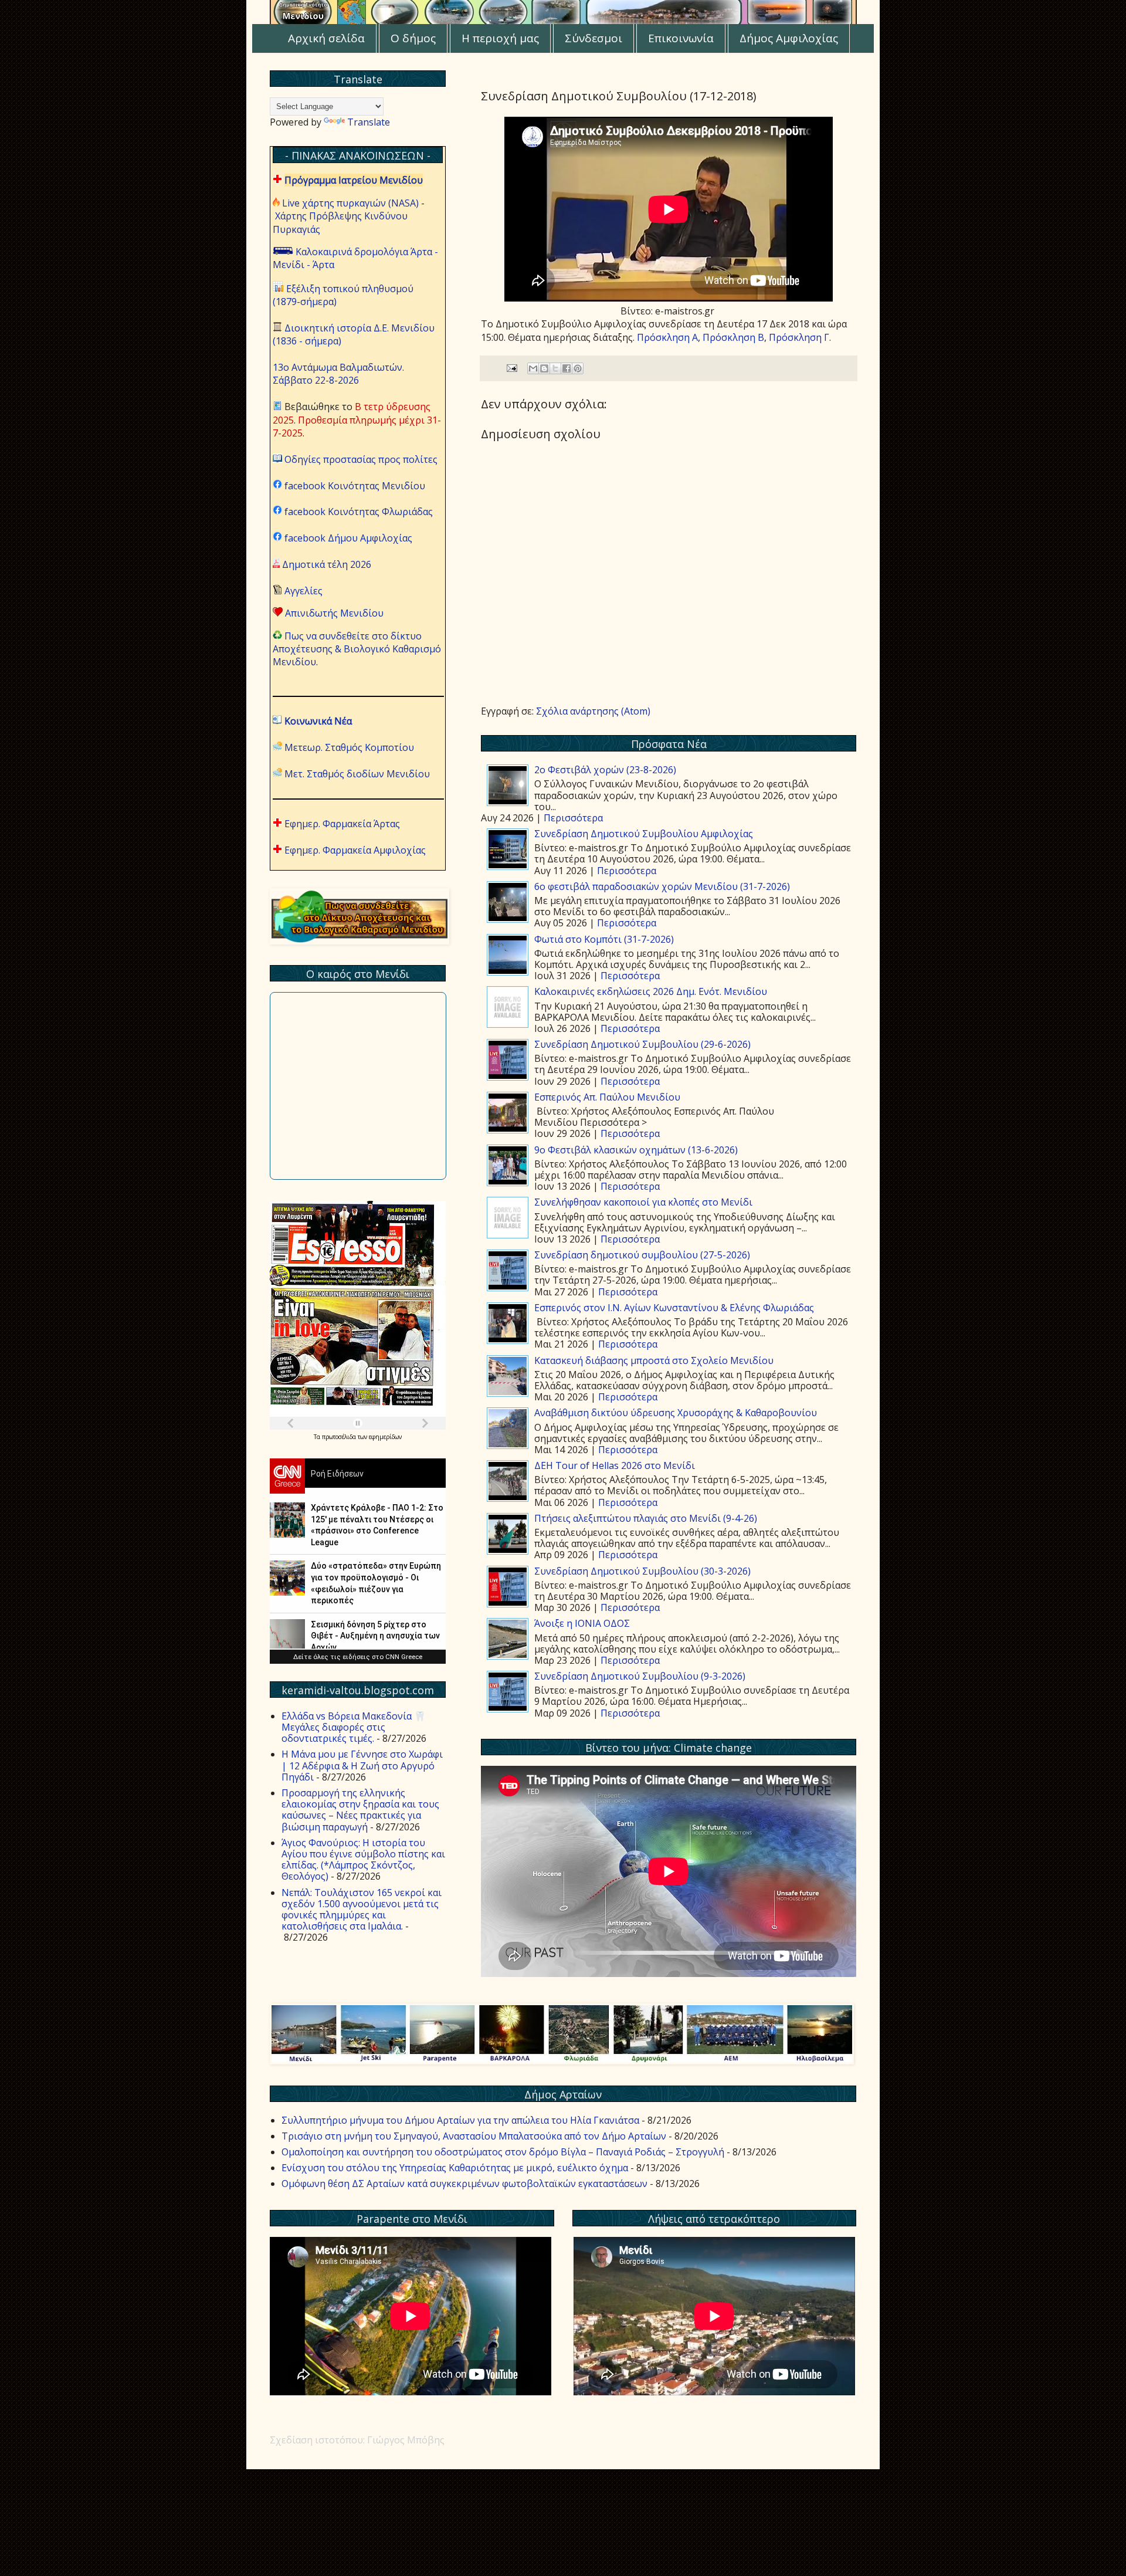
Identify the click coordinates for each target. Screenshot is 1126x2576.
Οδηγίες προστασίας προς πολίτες (361, 459)
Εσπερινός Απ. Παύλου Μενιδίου (607, 1097)
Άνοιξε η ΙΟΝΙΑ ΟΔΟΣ (582, 1623)
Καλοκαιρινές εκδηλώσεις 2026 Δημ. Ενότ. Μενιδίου (651, 991)
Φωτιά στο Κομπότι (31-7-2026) (604, 939)
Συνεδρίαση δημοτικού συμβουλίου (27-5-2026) (642, 1255)
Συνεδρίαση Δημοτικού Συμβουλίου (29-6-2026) (642, 1044)
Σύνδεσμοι (593, 38)
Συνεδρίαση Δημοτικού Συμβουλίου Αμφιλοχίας (644, 834)
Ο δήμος (413, 38)
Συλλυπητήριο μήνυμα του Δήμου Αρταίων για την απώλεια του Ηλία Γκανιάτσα (460, 2120)
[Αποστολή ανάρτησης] (511, 368)
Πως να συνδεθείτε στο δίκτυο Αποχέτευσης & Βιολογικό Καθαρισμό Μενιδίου (357, 649)
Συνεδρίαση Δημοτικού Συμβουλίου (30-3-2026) (642, 1571)
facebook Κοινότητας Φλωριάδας (359, 512)
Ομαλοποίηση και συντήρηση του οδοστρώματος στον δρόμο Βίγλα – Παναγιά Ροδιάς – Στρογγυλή (503, 2152)
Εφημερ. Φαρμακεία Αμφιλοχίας (355, 850)
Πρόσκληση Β (733, 337)
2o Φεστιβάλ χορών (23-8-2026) (605, 770)
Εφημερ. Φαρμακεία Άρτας (342, 824)
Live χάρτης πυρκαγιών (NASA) (350, 203)
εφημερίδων (385, 1437)
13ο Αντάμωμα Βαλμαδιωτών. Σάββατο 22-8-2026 (338, 374)
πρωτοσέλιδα (340, 1437)
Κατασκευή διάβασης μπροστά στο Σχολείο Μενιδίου (654, 1360)
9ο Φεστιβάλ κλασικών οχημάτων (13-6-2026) (636, 1150)
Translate (369, 122)
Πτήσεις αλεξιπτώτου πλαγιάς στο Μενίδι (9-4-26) (646, 1518)
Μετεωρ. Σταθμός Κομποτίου (349, 747)
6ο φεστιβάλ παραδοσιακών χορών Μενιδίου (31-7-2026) (662, 886)
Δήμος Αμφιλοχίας (789, 38)
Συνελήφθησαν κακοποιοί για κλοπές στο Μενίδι (643, 1202)
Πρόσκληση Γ (799, 337)
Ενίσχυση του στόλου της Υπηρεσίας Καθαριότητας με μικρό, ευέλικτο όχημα (455, 2168)
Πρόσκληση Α (667, 337)
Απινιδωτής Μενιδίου (334, 613)
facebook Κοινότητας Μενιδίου (355, 486)
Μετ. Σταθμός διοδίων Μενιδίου (357, 774)
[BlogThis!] (544, 368)
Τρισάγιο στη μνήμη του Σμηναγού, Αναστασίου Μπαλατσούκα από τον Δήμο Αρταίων (474, 2136)
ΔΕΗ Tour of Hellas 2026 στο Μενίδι (615, 1465)
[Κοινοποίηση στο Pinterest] (578, 368)
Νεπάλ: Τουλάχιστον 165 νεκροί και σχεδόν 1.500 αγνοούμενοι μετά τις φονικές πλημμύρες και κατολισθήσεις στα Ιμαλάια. (362, 1910)
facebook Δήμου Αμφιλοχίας (348, 538)
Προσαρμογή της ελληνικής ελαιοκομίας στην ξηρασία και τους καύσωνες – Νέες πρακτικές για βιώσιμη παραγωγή (360, 1810)
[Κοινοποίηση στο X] (555, 368)
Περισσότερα (573, 818)
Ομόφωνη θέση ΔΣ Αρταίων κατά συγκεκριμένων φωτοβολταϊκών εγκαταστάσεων (464, 2184)
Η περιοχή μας (500, 38)
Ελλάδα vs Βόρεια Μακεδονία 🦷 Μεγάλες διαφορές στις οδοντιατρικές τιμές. (354, 1727)
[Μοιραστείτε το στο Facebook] (567, 368)
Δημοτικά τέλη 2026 (327, 564)
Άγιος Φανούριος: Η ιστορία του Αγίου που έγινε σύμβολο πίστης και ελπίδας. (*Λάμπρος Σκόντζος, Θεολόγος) (363, 1860)
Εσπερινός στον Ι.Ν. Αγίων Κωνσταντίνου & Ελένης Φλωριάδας (674, 1308)
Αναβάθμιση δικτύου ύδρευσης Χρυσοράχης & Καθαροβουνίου (676, 1413)
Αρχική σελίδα (326, 38)
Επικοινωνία (681, 38)
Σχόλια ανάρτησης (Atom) (593, 711)
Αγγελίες (303, 591)
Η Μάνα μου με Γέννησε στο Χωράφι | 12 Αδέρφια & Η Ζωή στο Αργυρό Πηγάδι (362, 1765)
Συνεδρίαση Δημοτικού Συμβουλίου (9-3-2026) (640, 1676)
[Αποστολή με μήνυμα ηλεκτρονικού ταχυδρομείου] (533, 368)
